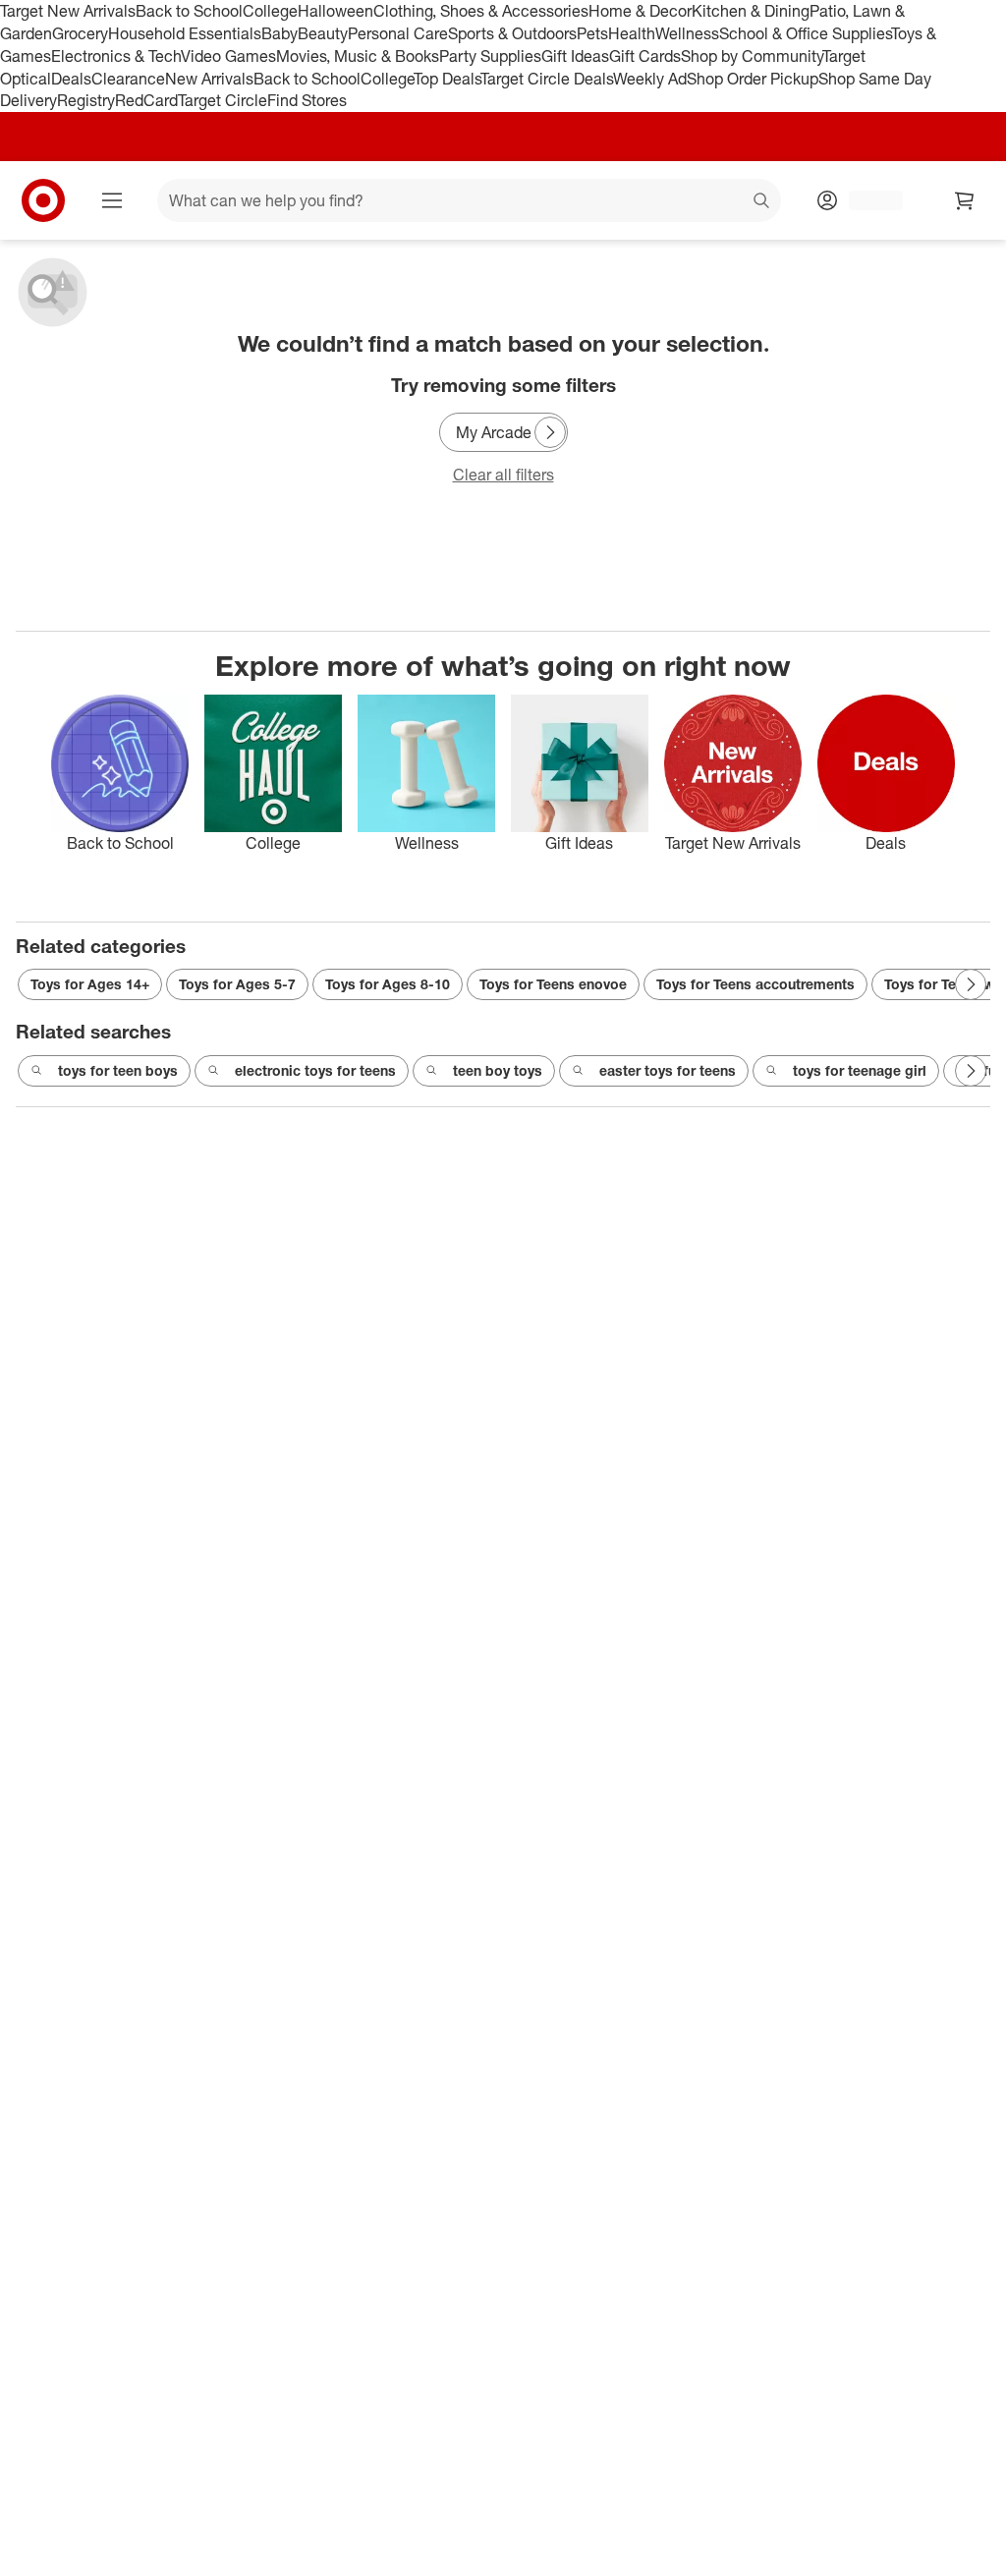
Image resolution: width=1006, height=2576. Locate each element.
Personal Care (398, 33)
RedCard (146, 100)
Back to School (189, 11)
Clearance (128, 79)
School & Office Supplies (805, 33)
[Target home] (43, 200)
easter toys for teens (668, 1070)
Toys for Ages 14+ (90, 984)
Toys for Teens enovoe (553, 984)
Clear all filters (503, 475)
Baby (279, 33)
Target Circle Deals (547, 79)
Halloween (335, 11)
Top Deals (447, 79)
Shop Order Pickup (753, 79)
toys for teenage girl (860, 1070)
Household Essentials (185, 33)
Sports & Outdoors (512, 33)
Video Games (228, 56)
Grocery (80, 33)
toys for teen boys (118, 1070)
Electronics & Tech (116, 56)
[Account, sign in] (866, 200)
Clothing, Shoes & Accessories (481, 11)
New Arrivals (209, 79)
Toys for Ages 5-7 (237, 984)
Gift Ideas (575, 56)
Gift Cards (645, 56)
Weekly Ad (650, 79)
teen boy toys (498, 1070)
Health (632, 33)
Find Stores (307, 100)
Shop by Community (752, 56)
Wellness (687, 33)
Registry (86, 100)
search (762, 202)
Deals (71, 79)
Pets (592, 33)
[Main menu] (112, 200)
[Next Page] (550, 432)
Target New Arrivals (68, 11)
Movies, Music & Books (358, 56)
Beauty (323, 33)
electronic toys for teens (315, 1070)
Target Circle (223, 100)
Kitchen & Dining (751, 11)
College (270, 11)
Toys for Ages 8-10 (388, 984)
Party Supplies (490, 56)
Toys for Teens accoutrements (755, 984)
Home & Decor (640, 11)
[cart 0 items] (965, 200)
